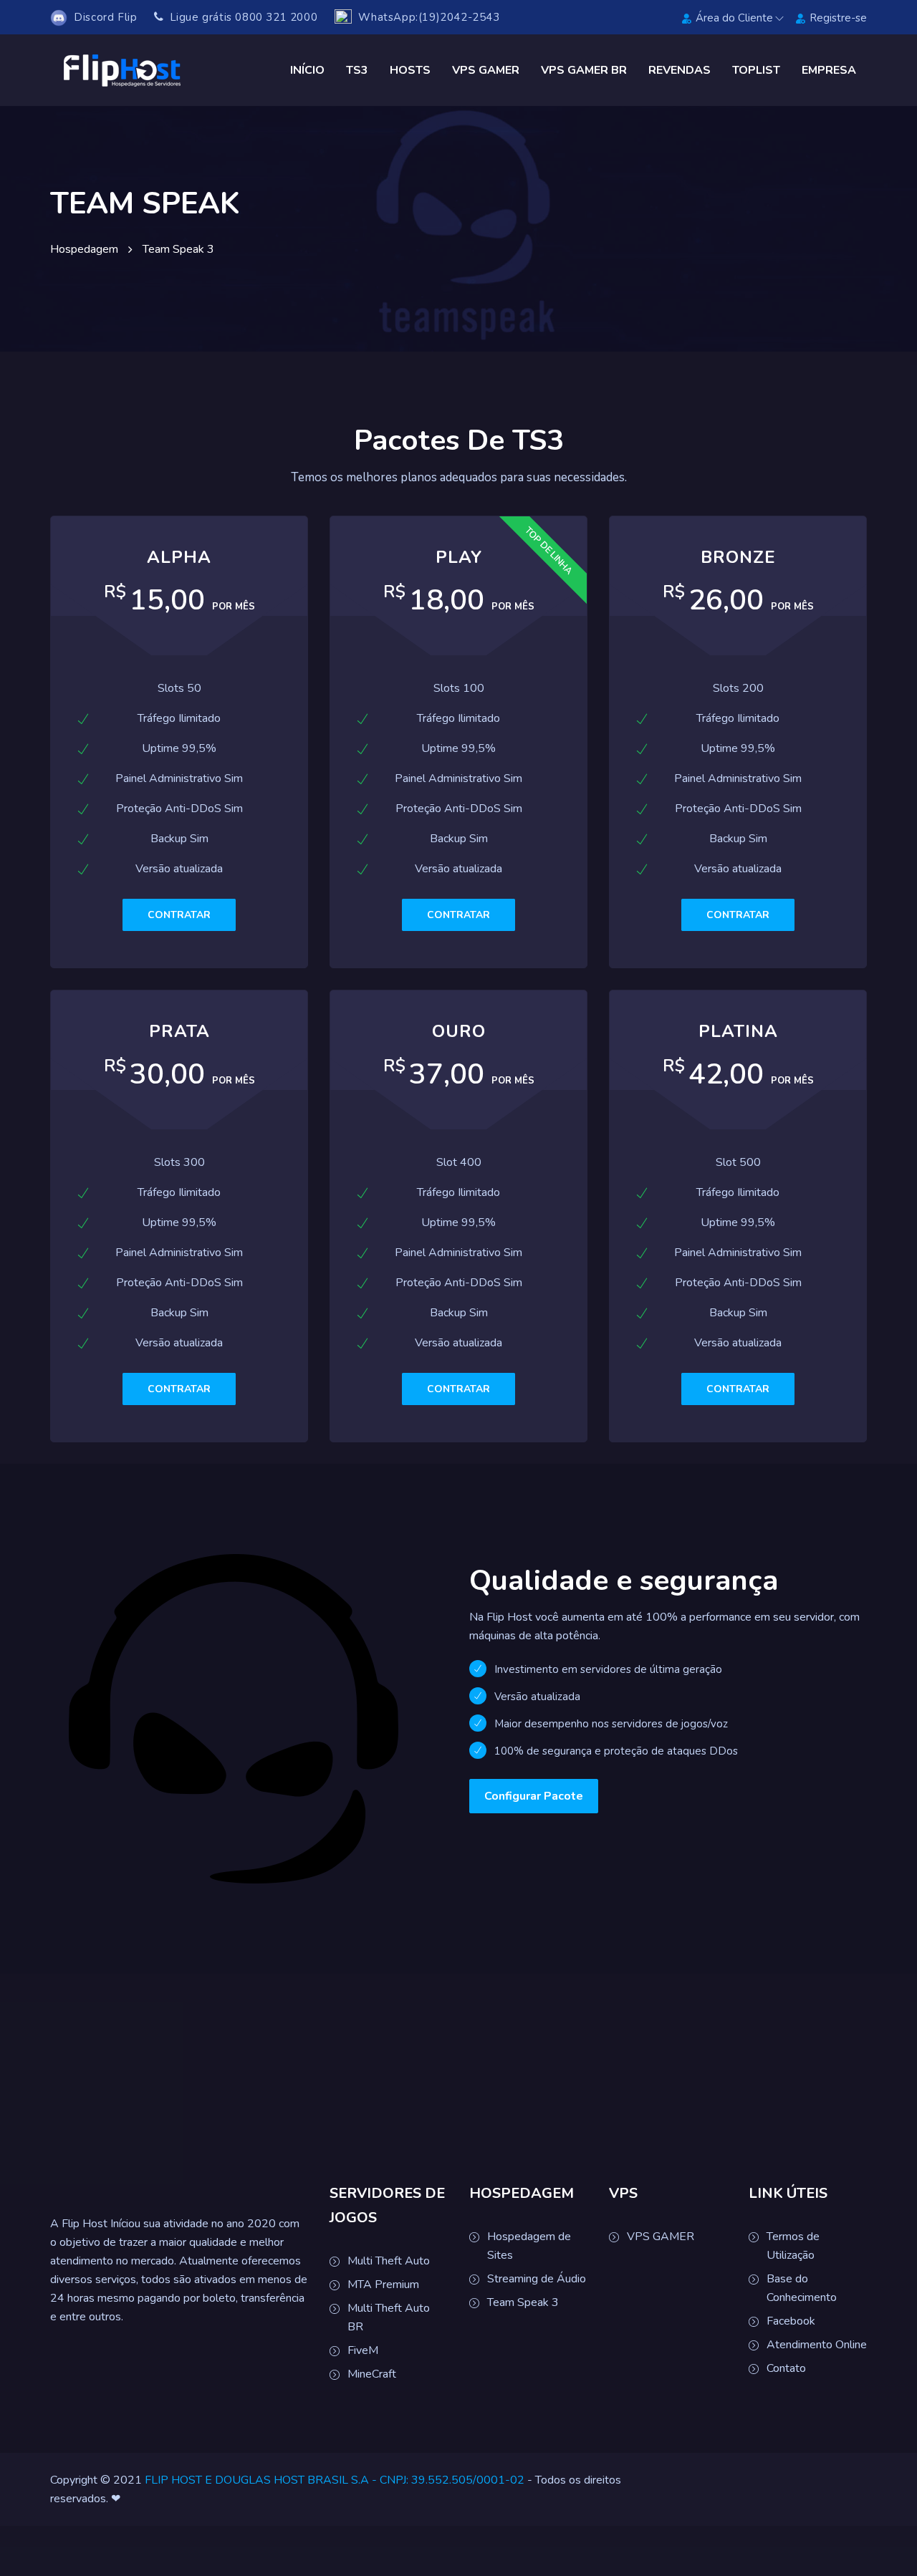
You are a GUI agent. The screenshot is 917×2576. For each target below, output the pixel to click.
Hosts (410, 70)
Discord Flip (102, 17)
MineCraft (372, 2374)
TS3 (357, 70)
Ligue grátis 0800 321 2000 (242, 17)
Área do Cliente (734, 18)
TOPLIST (756, 70)
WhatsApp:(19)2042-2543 (426, 17)
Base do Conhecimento (802, 2288)
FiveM (363, 2350)
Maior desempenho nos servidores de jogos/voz (611, 1724)
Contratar (179, 915)
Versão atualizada (537, 1697)
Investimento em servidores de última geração (608, 1669)
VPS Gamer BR (584, 70)
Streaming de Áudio (537, 2279)
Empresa (829, 70)
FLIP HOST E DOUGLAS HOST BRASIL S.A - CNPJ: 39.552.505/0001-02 (335, 2480)
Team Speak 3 (523, 2302)
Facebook (791, 2321)
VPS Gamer (486, 70)
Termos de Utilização (793, 2246)
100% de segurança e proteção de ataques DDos (616, 1751)
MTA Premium (383, 2285)
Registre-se (838, 18)
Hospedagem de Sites (529, 2246)
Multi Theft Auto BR (389, 2317)
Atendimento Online (817, 2345)
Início (307, 70)
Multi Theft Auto (389, 2261)
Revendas (680, 70)
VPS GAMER (661, 2237)
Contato (786, 2368)
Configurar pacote (534, 1796)
